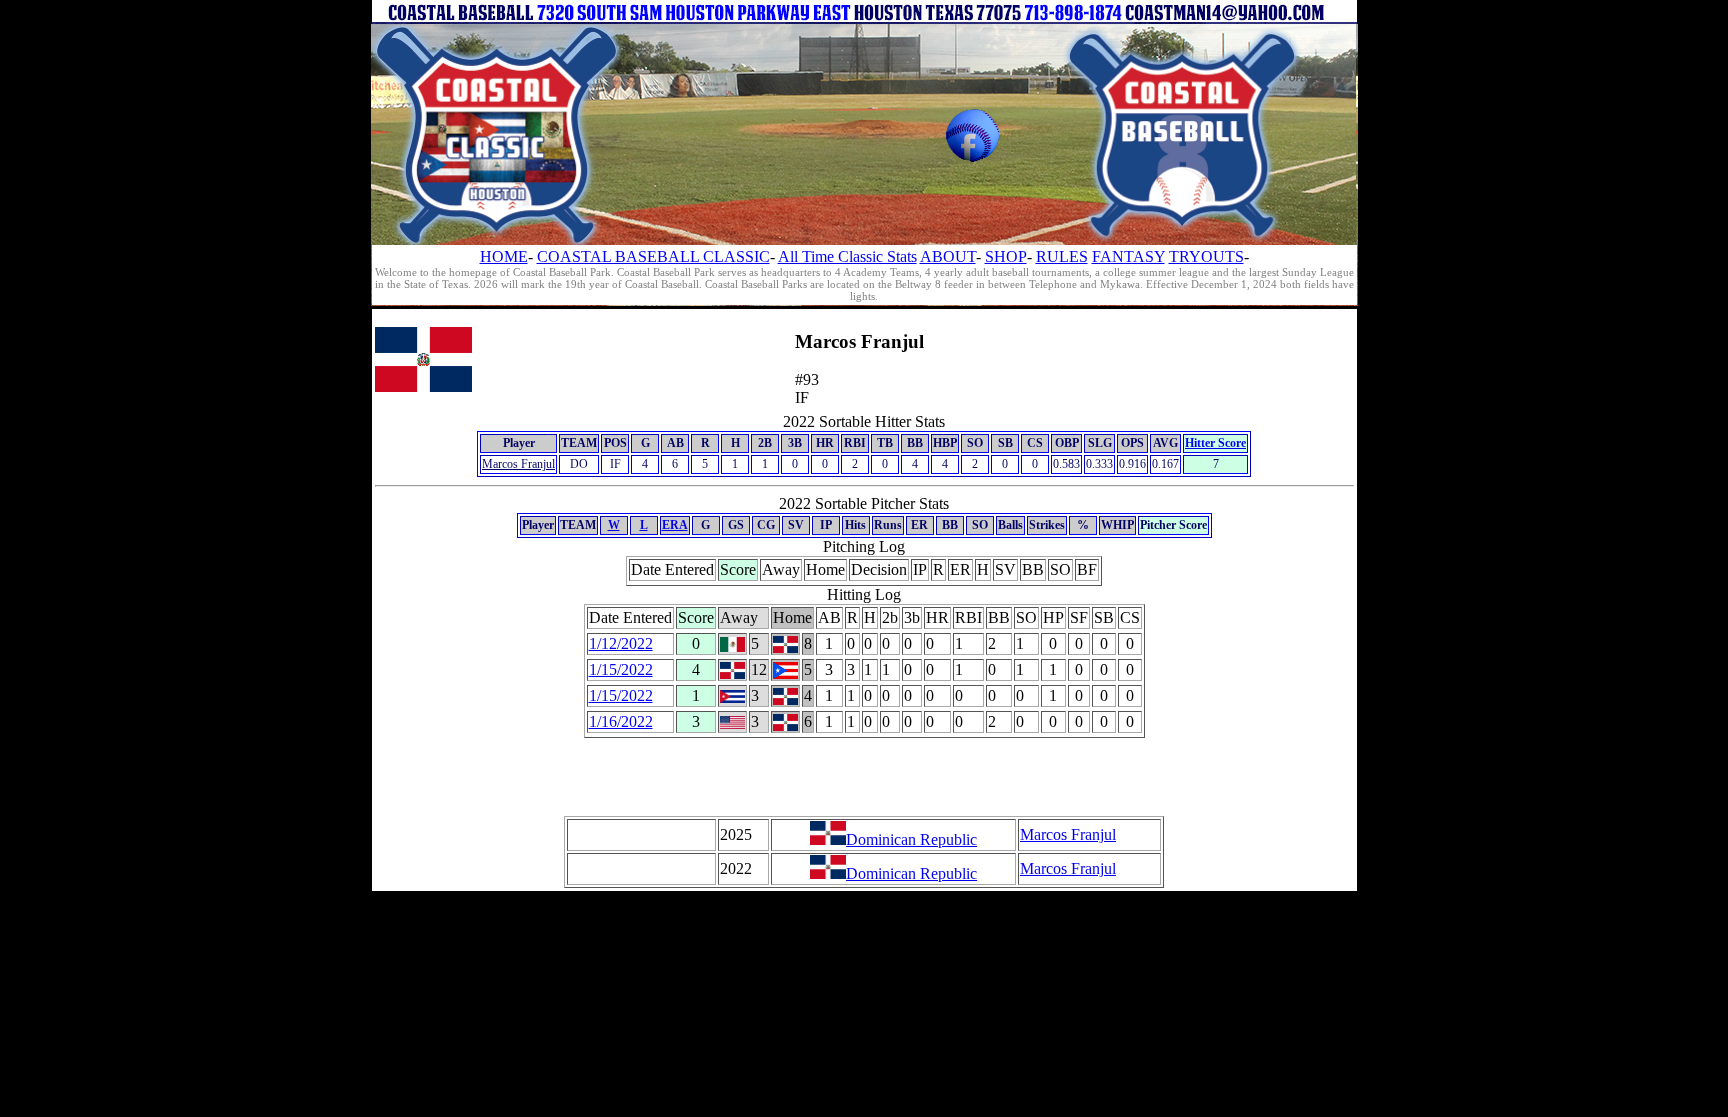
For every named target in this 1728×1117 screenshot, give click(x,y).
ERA (675, 525)
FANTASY (1128, 256)
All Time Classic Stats (847, 256)
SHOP (1006, 256)
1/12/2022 (621, 643)
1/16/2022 (621, 721)
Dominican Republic (911, 839)
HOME (504, 256)
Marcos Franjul (518, 464)
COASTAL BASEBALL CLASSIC (653, 256)
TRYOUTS (1206, 256)
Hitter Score (1215, 443)
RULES (1062, 256)
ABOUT (948, 256)
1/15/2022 (621, 669)
